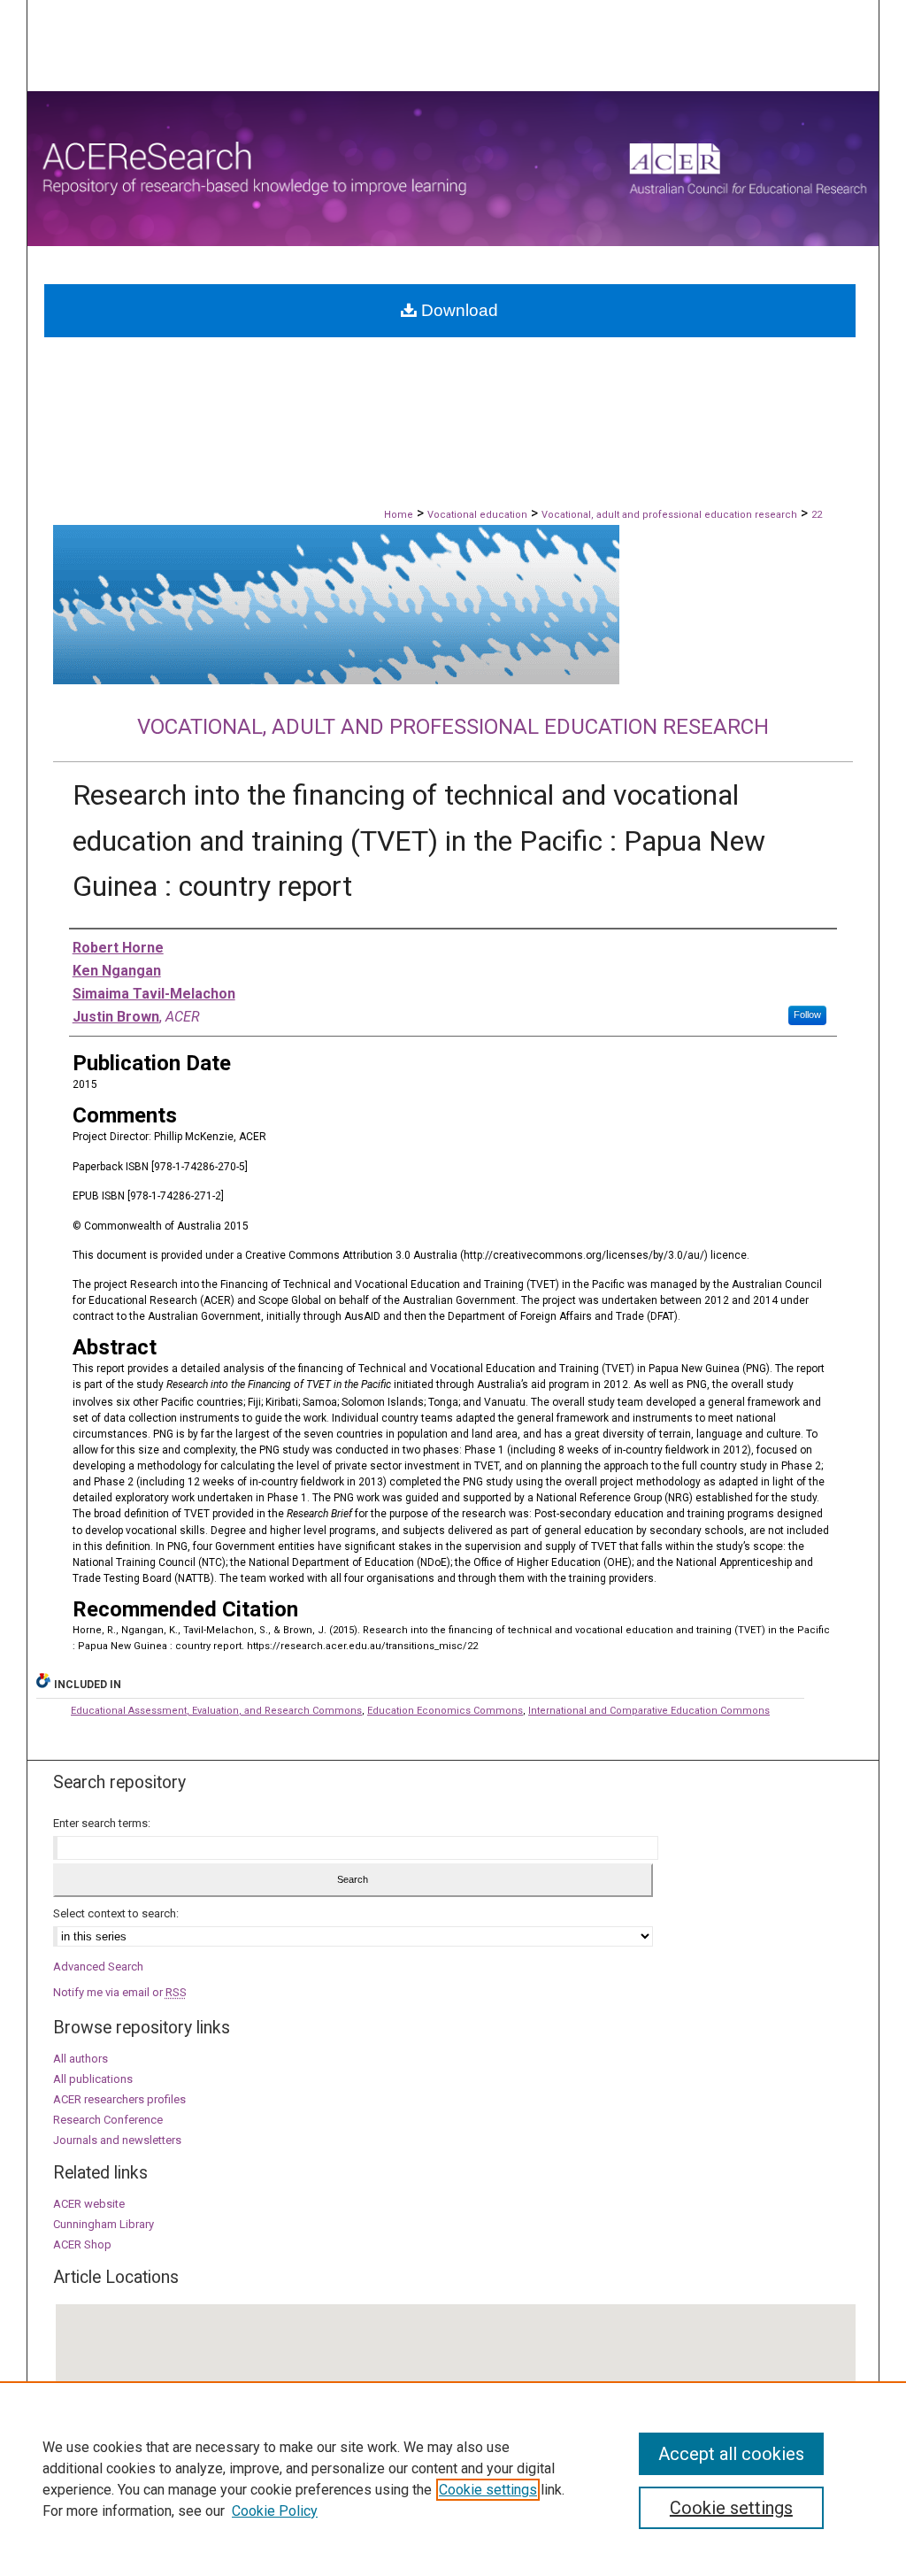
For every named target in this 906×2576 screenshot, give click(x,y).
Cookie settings (488, 2490)
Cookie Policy (275, 2511)
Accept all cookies (731, 2454)
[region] (453, 2479)
